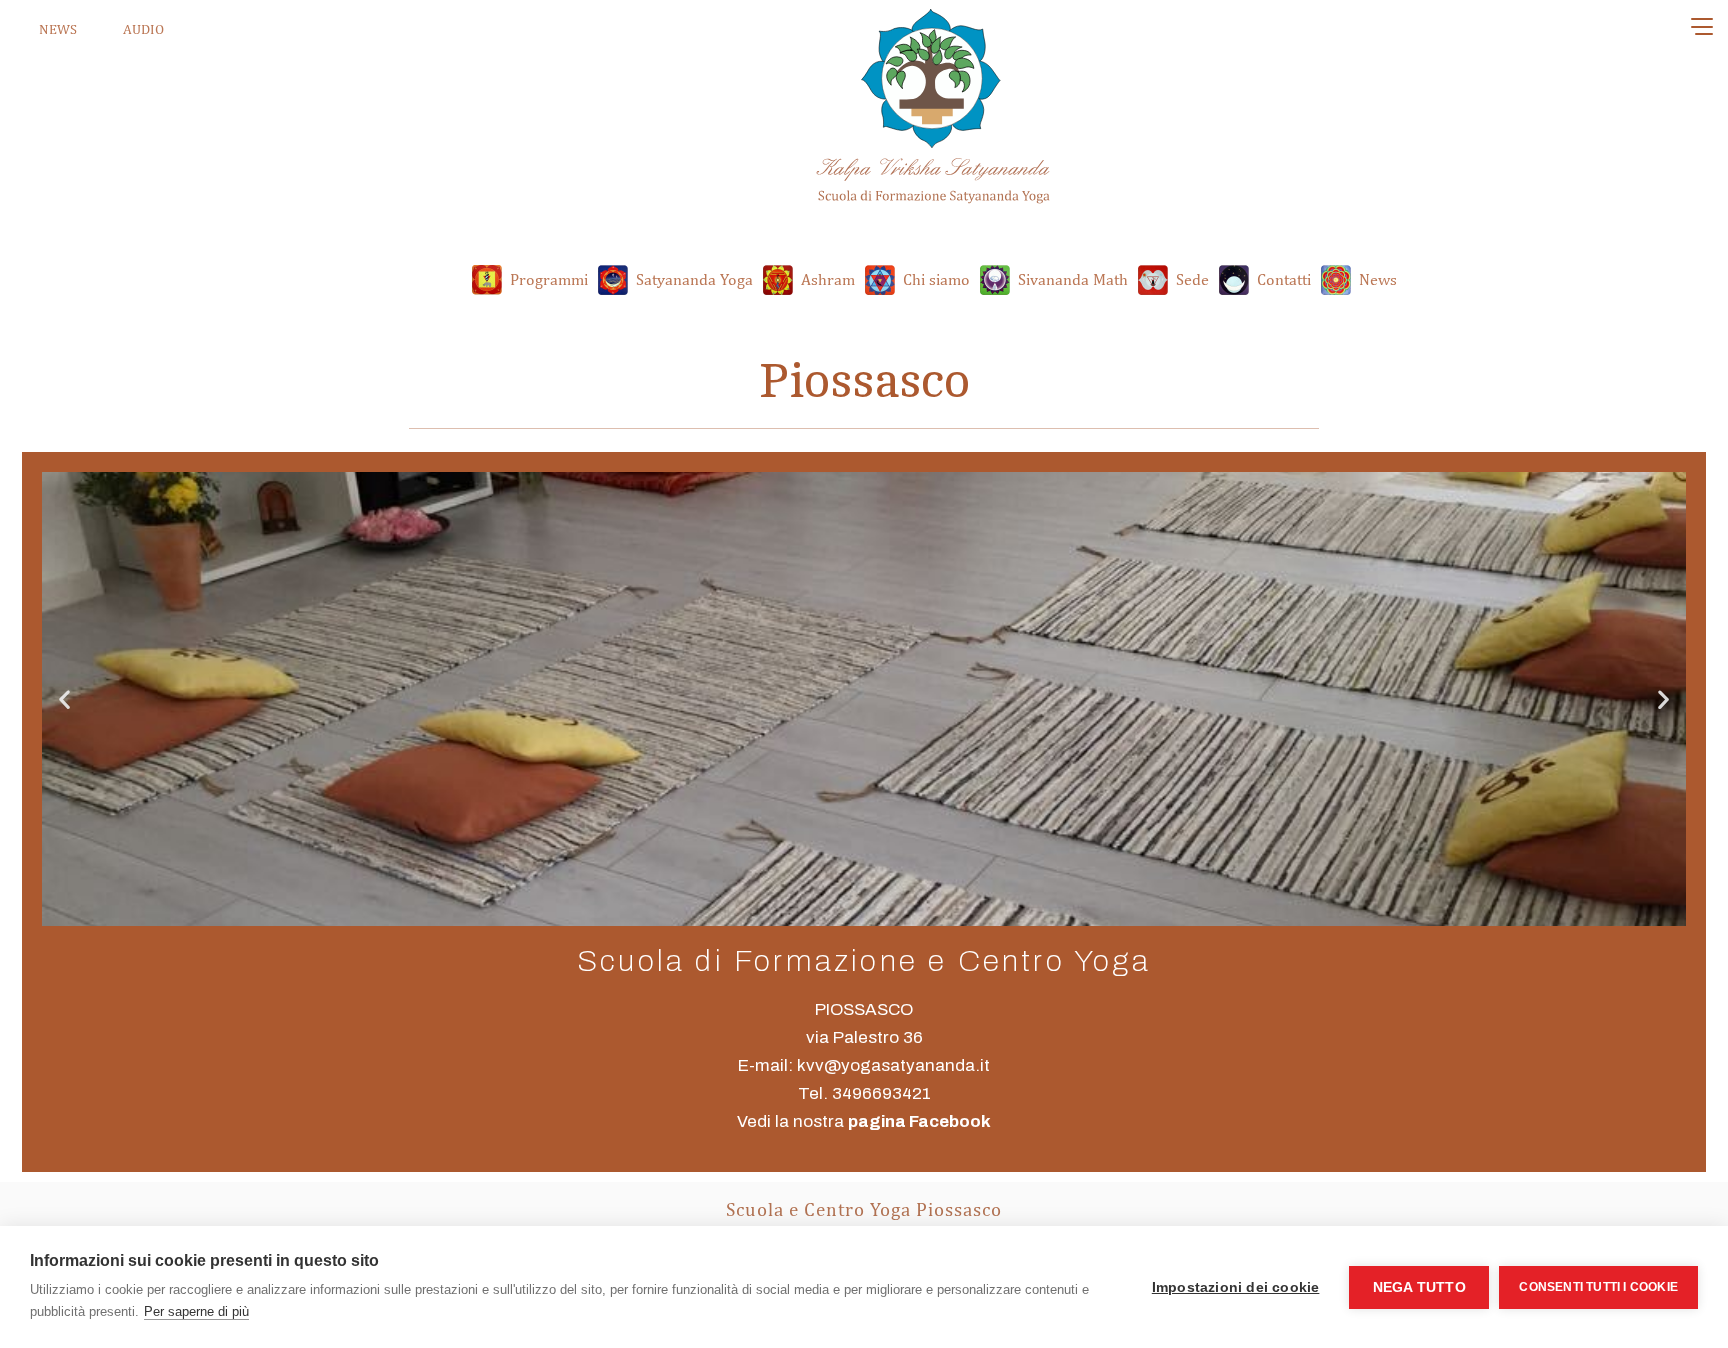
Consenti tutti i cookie (1598, 1287)
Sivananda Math (1073, 279)
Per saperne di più (196, 1311)
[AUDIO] (104, 30)
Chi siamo (936, 279)
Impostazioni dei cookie (1236, 1287)
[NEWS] (17, 30)
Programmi (549, 279)
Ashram (828, 279)
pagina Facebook (919, 1121)
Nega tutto (1419, 1287)
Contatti (1284, 279)
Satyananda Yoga (694, 279)
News (1378, 279)
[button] (64, 699)
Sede (1192, 279)
